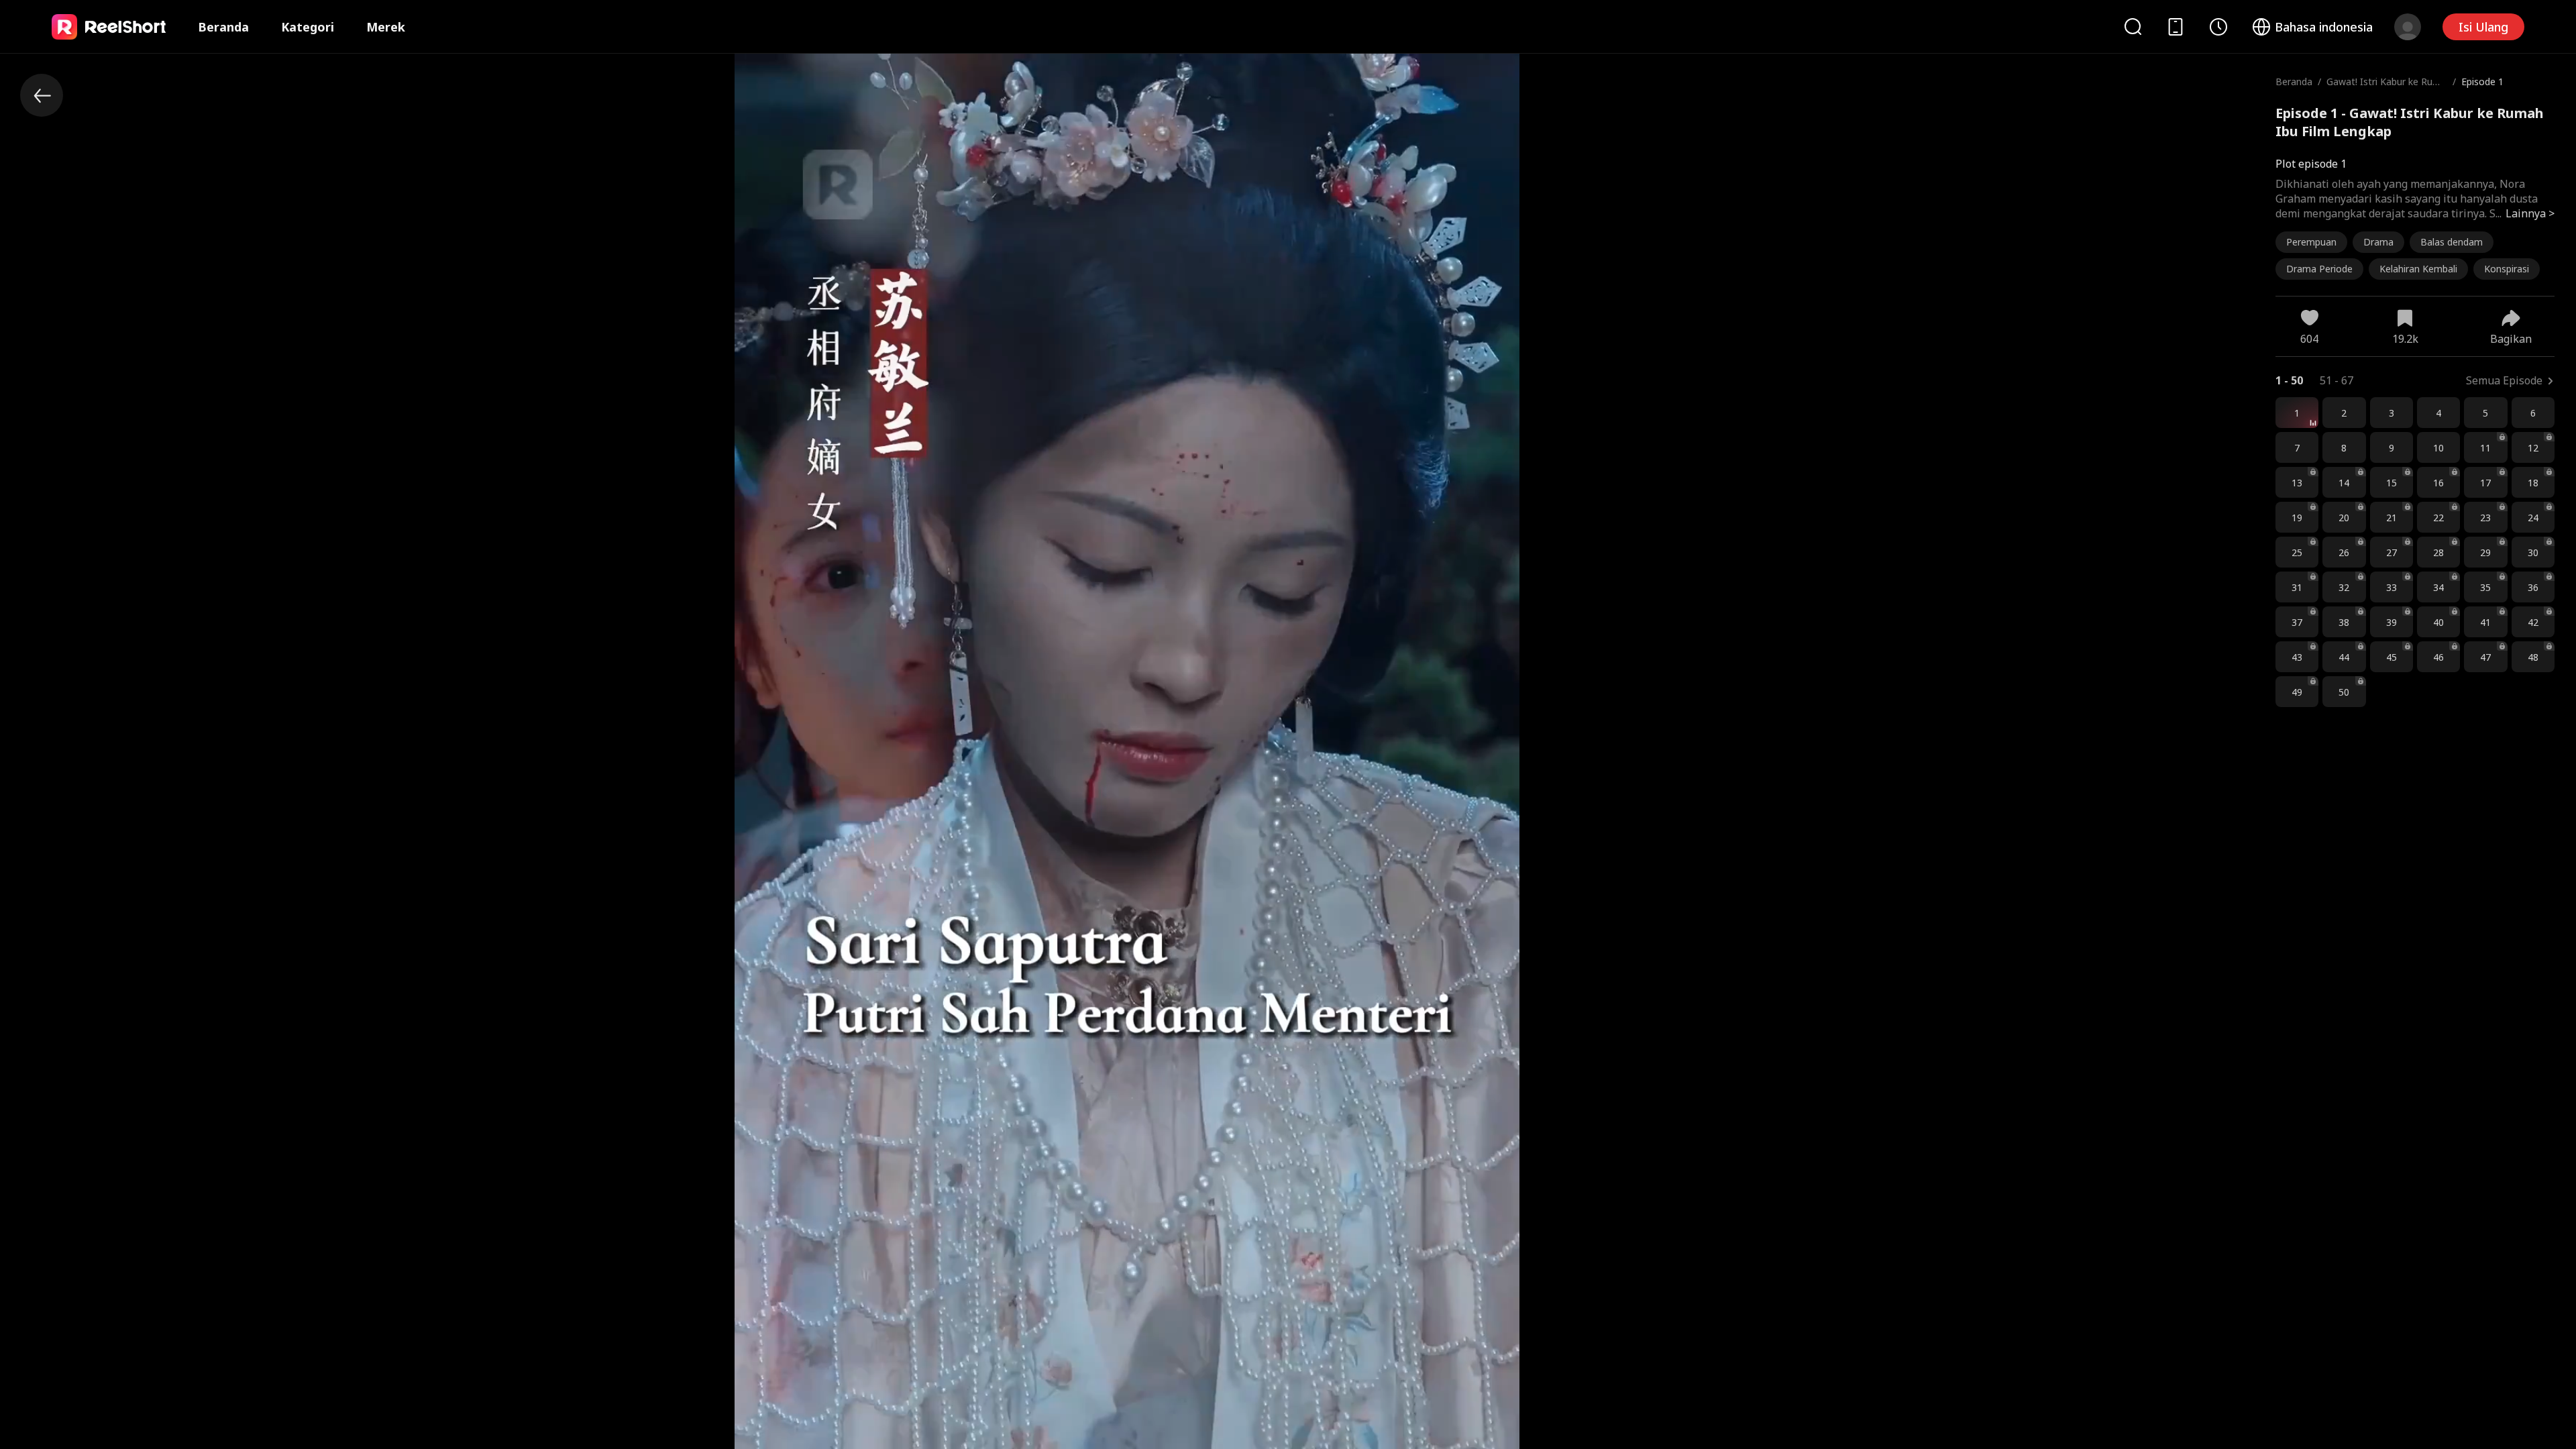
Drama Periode (2319, 269)
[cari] (2133, 26)
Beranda (223, 27)
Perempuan (2311, 242)
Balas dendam (2452, 242)
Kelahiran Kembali (2418, 269)
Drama (2378, 242)
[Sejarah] (2218, 27)
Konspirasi (2507, 269)
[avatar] (2408, 27)
